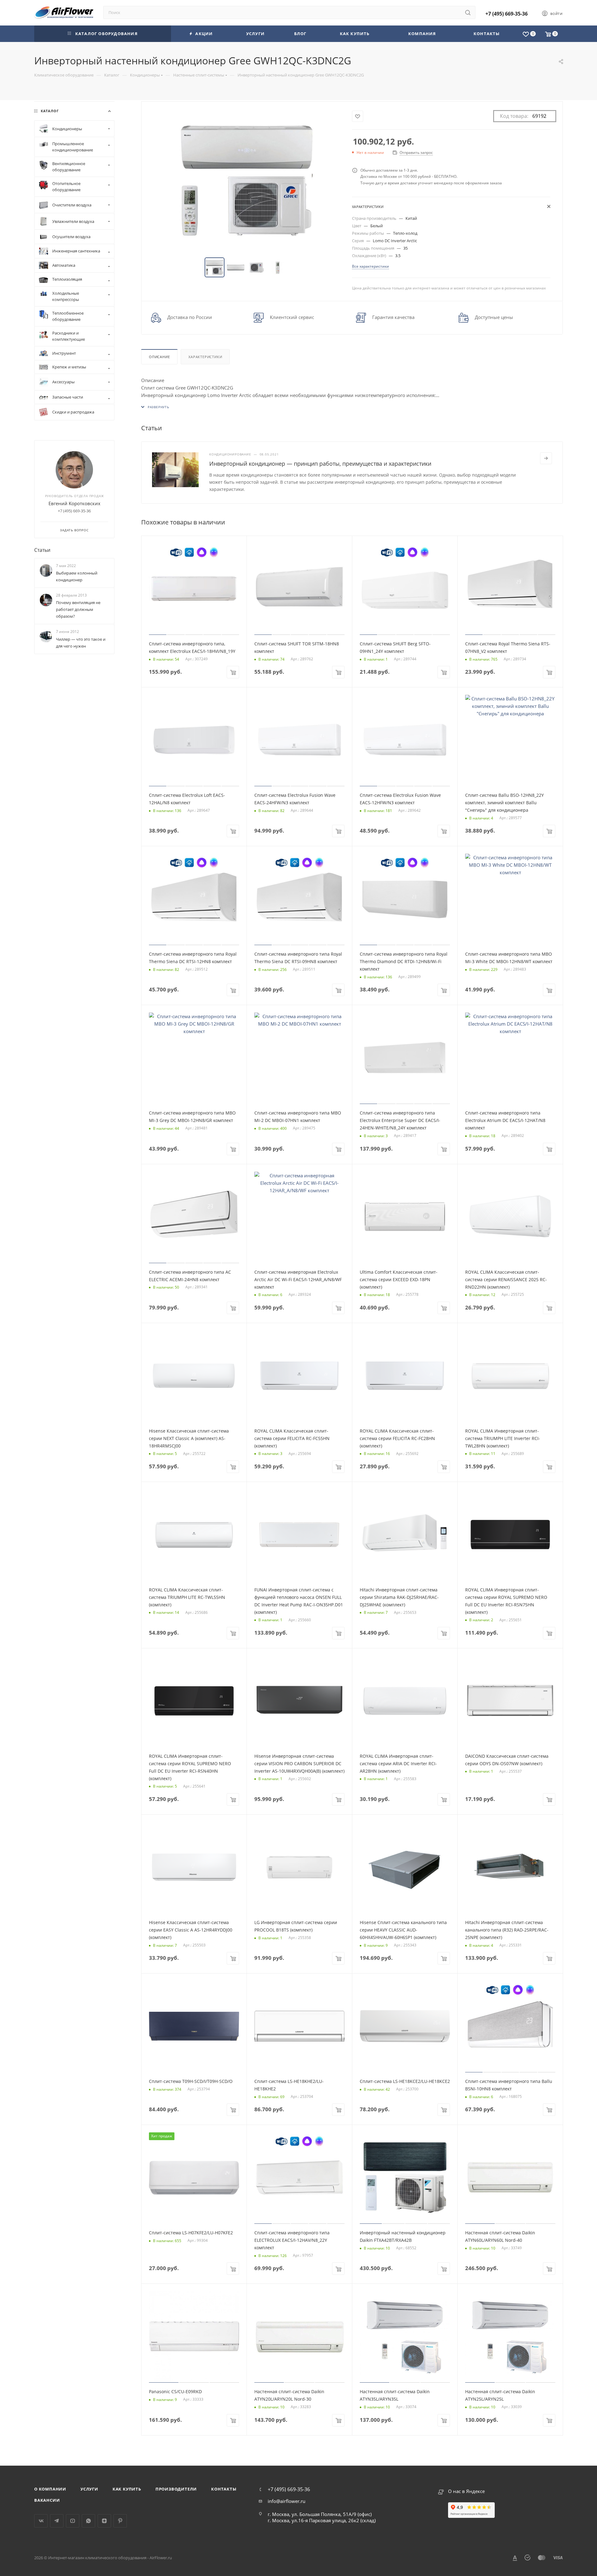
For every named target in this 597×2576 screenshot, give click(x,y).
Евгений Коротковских (74, 503)
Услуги (89, 2489)
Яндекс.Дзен (104, 2521)
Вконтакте (41, 2521)
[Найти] (468, 12)
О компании (50, 2489)
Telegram (57, 2521)
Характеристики (205, 357)
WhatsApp (88, 2521)
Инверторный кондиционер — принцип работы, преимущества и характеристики (320, 464)
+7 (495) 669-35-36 (507, 14)
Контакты (224, 2489)
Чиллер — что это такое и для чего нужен (81, 643)
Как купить (127, 2489)
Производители (176, 2489)
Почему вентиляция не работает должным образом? (78, 609)
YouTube (73, 2521)
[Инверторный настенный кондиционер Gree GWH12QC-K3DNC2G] (247, 180)
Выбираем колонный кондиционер (77, 576)
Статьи (42, 550)
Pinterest (120, 2521)
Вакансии (47, 2500)
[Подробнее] (546, 458)
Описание (159, 357)
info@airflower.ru (287, 2501)
